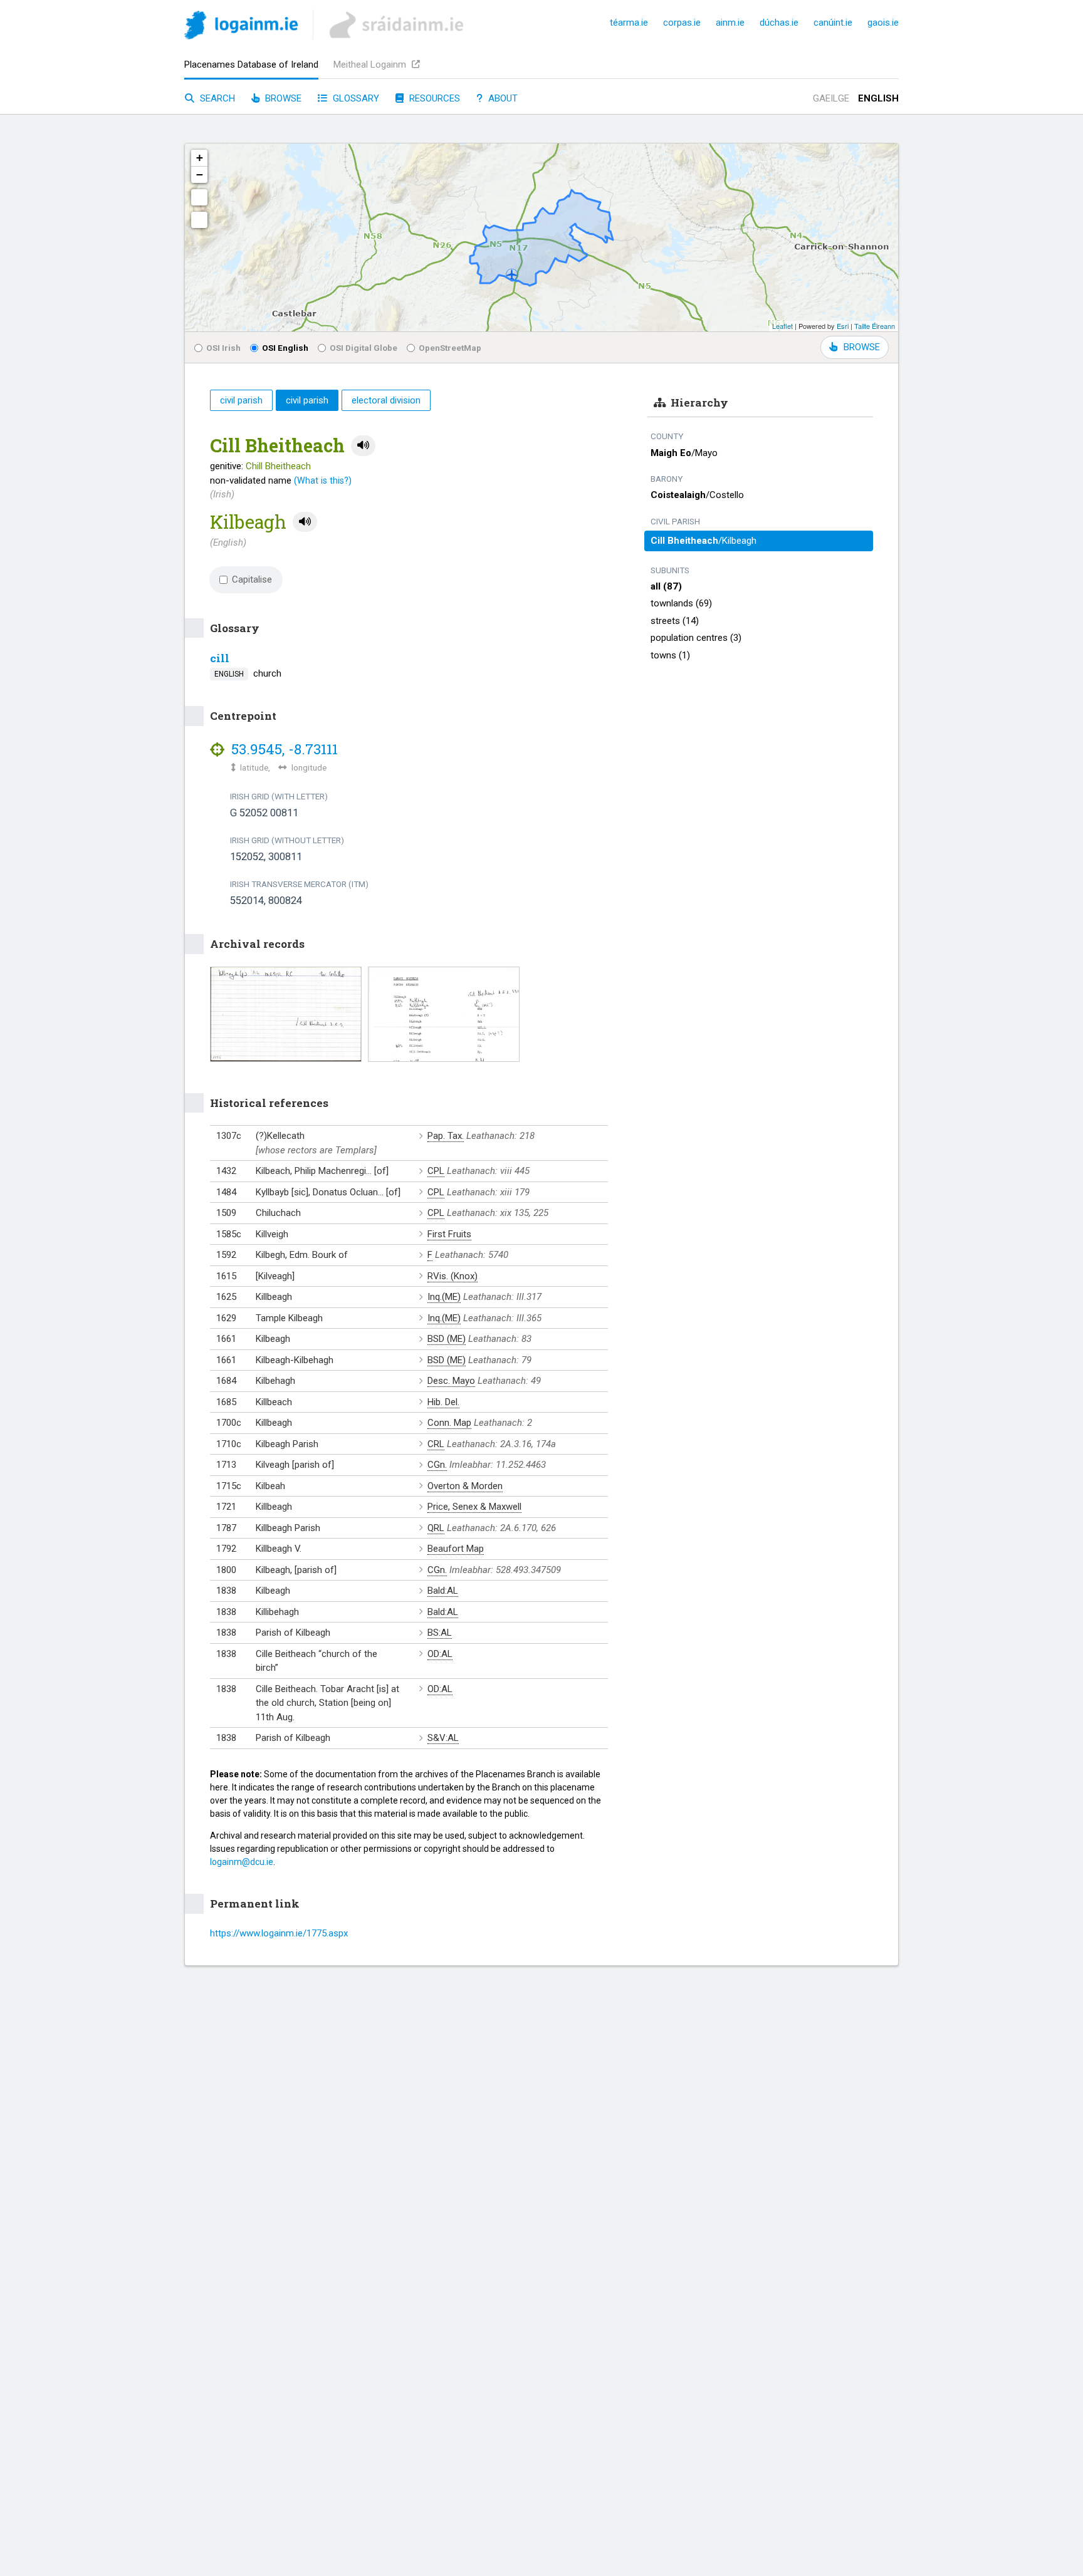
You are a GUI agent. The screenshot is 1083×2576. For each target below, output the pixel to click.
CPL (436, 1171)
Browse (282, 98)
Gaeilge (831, 98)
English (878, 98)
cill (220, 658)
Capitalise (252, 579)
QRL (436, 1528)
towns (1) (670, 655)
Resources (433, 98)
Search (216, 98)
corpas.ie (682, 23)
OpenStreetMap (450, 348)
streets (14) (675, 621)
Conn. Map (449, 1423)
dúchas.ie (779, 23)
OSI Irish (223, 348)
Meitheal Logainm (371, 65)
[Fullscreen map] (199, 197)
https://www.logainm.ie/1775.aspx (279, 1933)
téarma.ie (629, 23)
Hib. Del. (443, 1402)
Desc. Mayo (451, 1381)
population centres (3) (696, 638)
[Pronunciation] (363, 446)
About (502, 98)
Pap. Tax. (446, 1136)
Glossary (355, 98)
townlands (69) (681, 603)
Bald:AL (443, 1591)
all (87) (666, 586)
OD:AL (440, 1654)
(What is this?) (323, 480)
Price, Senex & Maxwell (474, 1507)
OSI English (285, 348)
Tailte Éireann (875, 326)
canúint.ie (833, 23)
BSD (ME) (447, 1339)
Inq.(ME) (444, 1297)
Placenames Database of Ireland (251, 65)
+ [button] (200, 158)
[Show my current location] (199, 220)
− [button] (200, 174)
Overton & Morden (465, 1486)
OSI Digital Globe (364, 348)
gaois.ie (883, 23)
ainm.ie (730, 23)
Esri (843, 326)
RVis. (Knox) (453, 1276)
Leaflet (782, 326)
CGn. (437, 1465)
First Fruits (449, 1234)
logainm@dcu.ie (242, 1862)
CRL (436, 1444)
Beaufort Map (456, 1549)
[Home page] (241, 27)
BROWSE (862, 347)
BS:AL (440, 1633)
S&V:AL (443, 1738)
